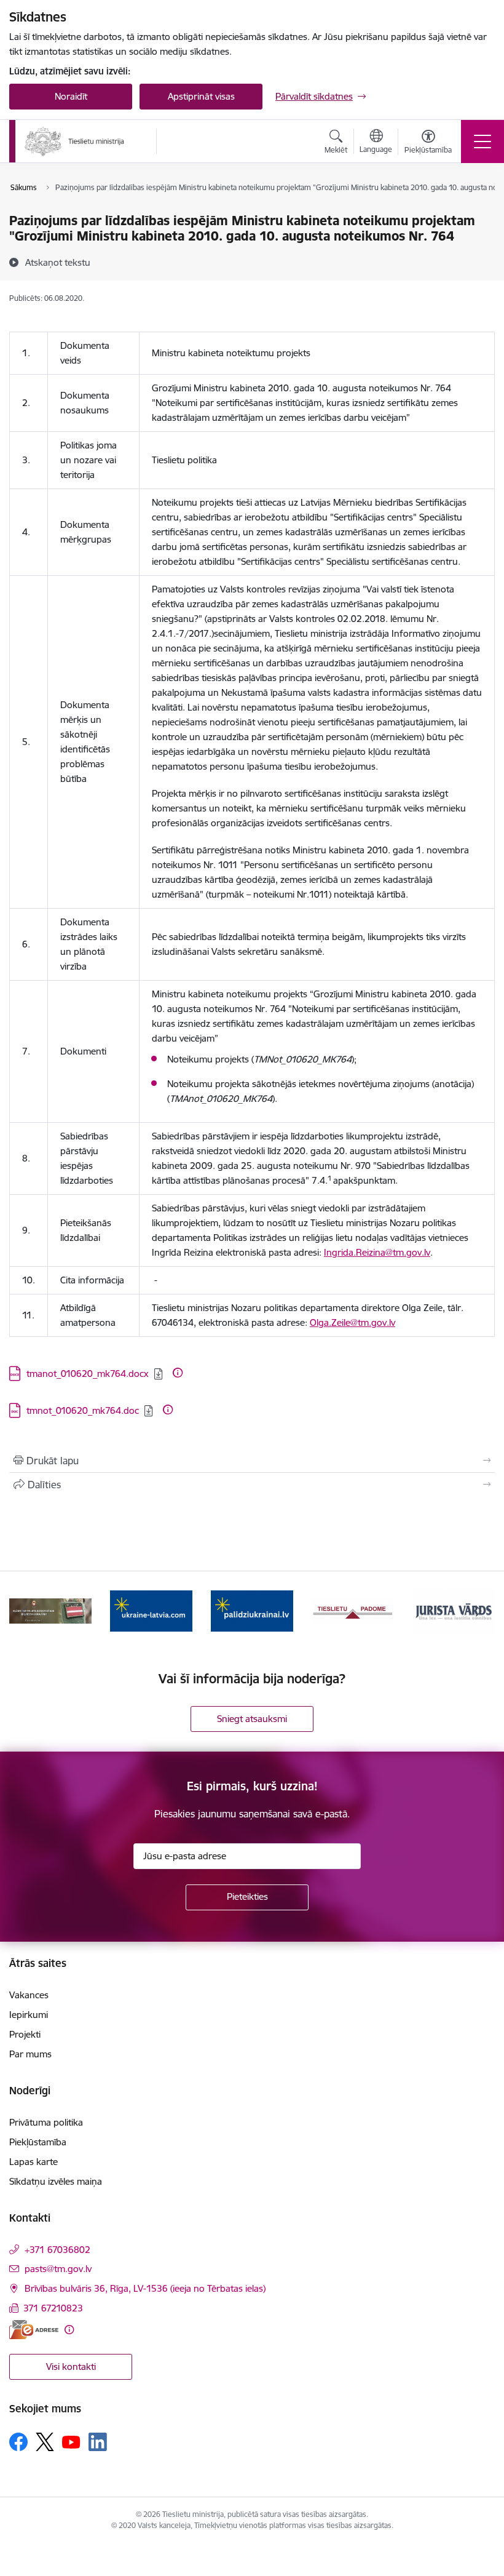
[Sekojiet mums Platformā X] (45, 2442)
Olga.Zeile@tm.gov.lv (352, 1322)
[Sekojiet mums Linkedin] (98, 2442)
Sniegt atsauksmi (252, 1719)
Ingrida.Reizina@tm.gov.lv (377, 1252)
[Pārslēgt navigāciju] (482, 142)
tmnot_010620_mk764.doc (83, 1410)
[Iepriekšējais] (25, 1611)
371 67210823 (53, 2308)
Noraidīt (71, 96)
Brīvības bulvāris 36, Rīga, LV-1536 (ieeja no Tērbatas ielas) (145, 2288)
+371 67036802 (57, 2250)
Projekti (25, 2034)
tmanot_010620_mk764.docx (88, 1374)
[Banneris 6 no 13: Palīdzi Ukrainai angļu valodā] (151, 1610)
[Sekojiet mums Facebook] (18, 2442)
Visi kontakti (71, 2367)
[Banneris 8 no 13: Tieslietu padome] (353, 1610)
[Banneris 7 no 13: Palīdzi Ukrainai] (252, 1610)
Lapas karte (33, 2162)
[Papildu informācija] (178, 1373)
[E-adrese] (34, 2330)
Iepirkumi (29, 2015)
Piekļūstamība (38, 2142)
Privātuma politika (46, 2122)
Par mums (30, 2054)
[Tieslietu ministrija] (75, 142)
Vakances (29, 1995)
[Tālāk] (479, 1611)
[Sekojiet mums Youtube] (71, 2441)
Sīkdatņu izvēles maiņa (56, 2181)
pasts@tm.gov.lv (58, 2269)
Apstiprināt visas (201, 96)
